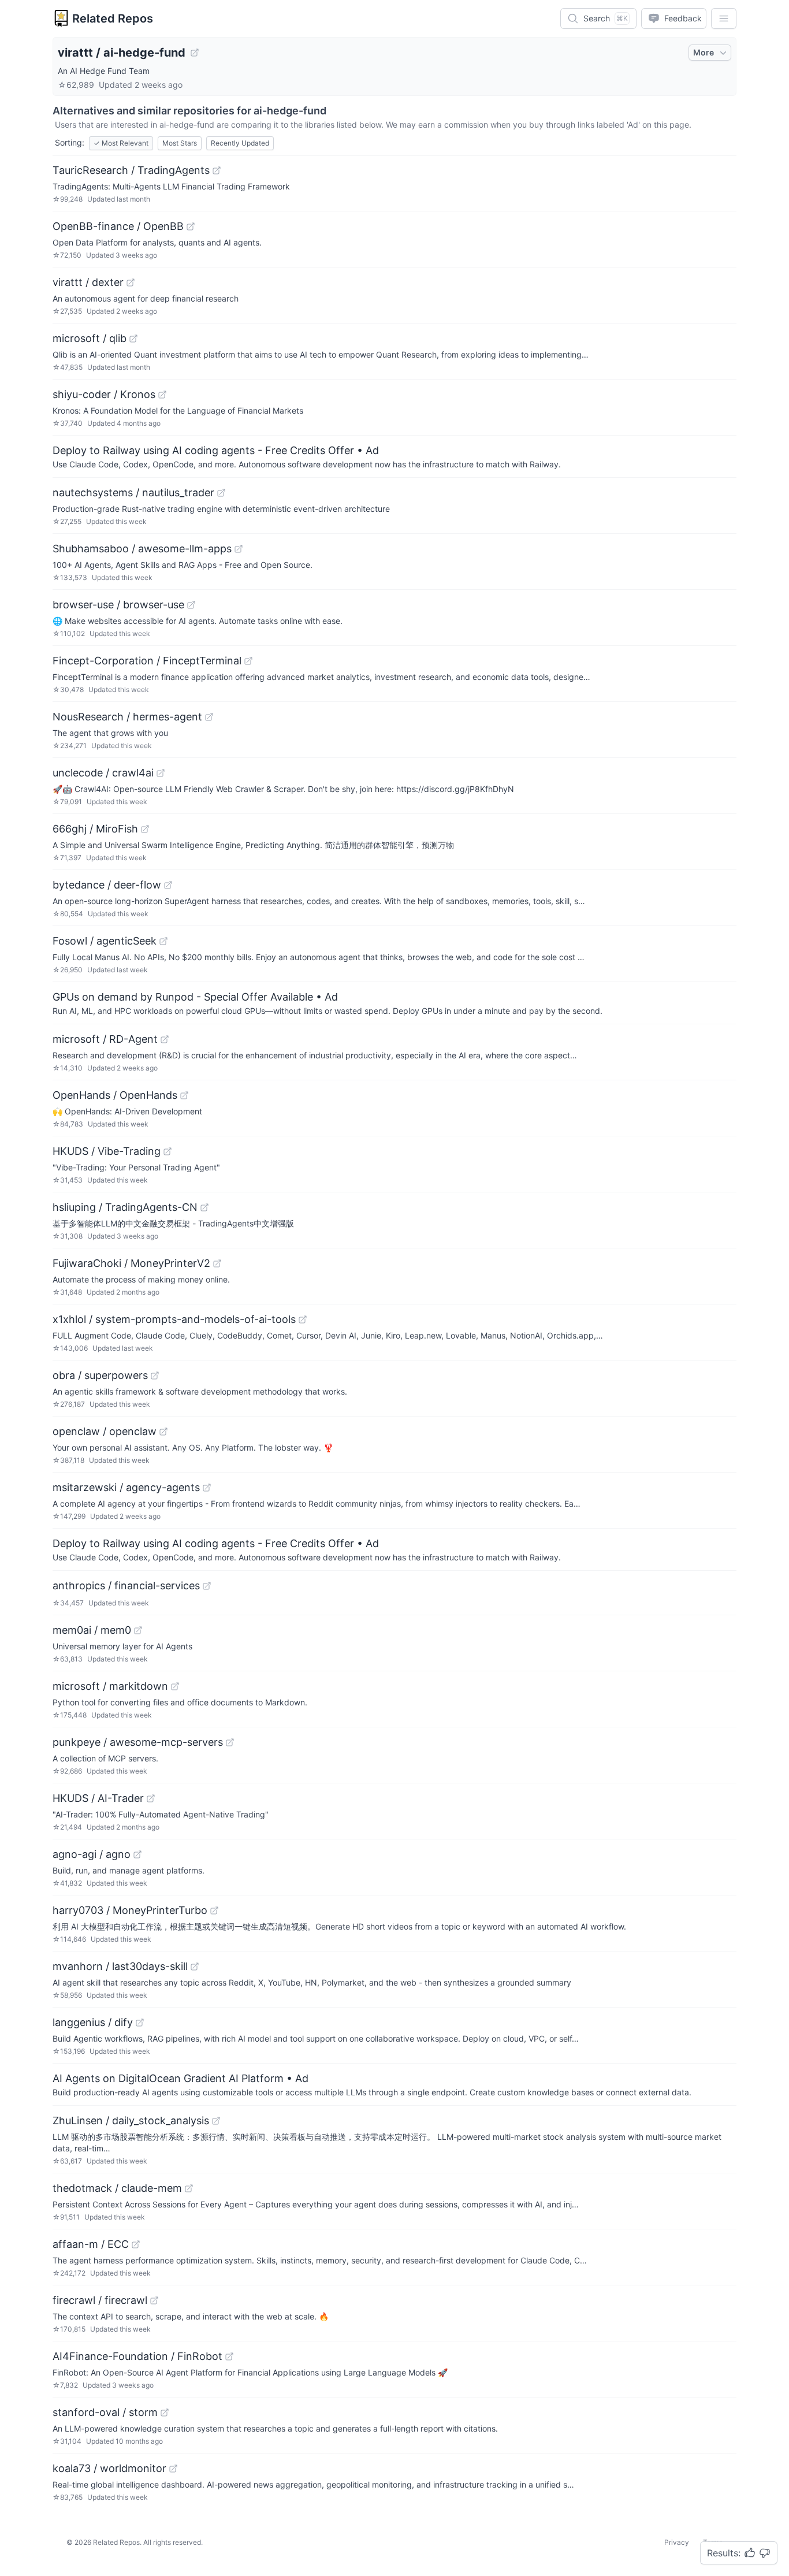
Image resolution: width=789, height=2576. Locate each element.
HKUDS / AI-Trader (98, 1798)
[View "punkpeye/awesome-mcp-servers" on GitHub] (230, 1742)
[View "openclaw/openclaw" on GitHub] (163, 1432)
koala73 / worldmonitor (109, 2468)
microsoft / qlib (90, 338)
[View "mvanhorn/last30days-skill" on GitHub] (195, 1967)
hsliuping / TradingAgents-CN (125, 1207)
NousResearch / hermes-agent (127, 717)
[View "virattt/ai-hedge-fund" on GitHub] (195, 53)
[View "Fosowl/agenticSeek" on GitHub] (163, 941)
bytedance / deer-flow (107, 885)
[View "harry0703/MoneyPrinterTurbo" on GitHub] (214, 1910)
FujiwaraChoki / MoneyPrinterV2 (131, 1263)
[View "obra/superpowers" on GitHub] (155, 1376)
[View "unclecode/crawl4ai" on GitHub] (161, 773)
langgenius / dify (93, 2022)
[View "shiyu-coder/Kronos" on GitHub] (162, 395)
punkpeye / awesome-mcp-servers (138, 1742)
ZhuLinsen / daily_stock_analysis (131, 2120)
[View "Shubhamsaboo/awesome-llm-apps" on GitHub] (239, 549)
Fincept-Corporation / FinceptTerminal (147, 661)
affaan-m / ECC (91, 2244)
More (704, 52)
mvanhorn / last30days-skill (120, 1966)
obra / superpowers (100, 1375)
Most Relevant (121, 143)
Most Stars (180, 143)
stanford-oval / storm (105, 2412)
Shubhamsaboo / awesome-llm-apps (142, 549)
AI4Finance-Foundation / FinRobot (137, 2356)
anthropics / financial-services (126, 1586)
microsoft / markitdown (110, 1686)
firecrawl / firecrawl (100, 2300)
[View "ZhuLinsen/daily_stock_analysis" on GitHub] (216, 2121)
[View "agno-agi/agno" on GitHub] (137, 1854)
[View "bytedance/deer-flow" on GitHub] (168, 885)
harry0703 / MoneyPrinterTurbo (130, 1910)
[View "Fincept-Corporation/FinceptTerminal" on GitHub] (248, 661)
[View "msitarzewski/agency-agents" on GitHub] (207, 1488)
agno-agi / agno (92, 1854)
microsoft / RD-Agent (105, 1039)
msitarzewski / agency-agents (126, 1487)
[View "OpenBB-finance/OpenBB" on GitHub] (191, 226)
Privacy (677, 2542)
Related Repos (113, 18)
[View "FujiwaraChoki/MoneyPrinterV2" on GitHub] (217, 1263)
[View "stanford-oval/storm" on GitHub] (165, 2413)
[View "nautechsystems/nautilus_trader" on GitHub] (221, 493)
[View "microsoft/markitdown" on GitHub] (175, 1686)
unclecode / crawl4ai (103, 773)
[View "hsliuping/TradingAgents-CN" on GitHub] (204, 1207)
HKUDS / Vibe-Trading (107, 1151)
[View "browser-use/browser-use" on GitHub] (191, 605)
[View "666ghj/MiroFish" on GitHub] (145, 829)
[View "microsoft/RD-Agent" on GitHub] (165, 1039)
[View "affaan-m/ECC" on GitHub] (136, 2244)
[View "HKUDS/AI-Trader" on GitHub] (151, 1798)
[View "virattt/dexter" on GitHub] (131, 282)
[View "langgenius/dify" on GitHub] (140, 2023)
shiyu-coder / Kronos (104, 394)
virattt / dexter (88, 282)
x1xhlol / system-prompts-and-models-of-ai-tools (174, 1319)
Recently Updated (240, 143)
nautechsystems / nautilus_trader (133, 492)
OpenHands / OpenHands (115, 1095)
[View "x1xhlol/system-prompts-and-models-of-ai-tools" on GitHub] (303, 1319)
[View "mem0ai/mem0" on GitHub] (138, 1630)
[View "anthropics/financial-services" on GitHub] (207, 1586)
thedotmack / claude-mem (117, 2188)
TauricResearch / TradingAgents (131, 170)
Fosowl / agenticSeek (105, 941)
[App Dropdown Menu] (724, 18)
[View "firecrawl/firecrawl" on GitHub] (154, 2300)
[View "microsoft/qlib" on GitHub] (133, 339)
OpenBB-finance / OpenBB (118, 226)
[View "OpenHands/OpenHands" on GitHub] (184, 1095)
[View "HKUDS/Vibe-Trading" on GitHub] (168, 1151)
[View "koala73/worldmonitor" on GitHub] (173, 2469)
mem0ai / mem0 (92, 1630)
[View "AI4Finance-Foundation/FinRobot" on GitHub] (229, 2356)
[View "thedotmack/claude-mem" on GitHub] (189, 2188)
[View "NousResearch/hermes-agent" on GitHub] (209, 717)
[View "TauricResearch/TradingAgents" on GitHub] (217, 170)
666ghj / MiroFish (95, 829)
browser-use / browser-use (118, 605)
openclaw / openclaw (105, 1431)
